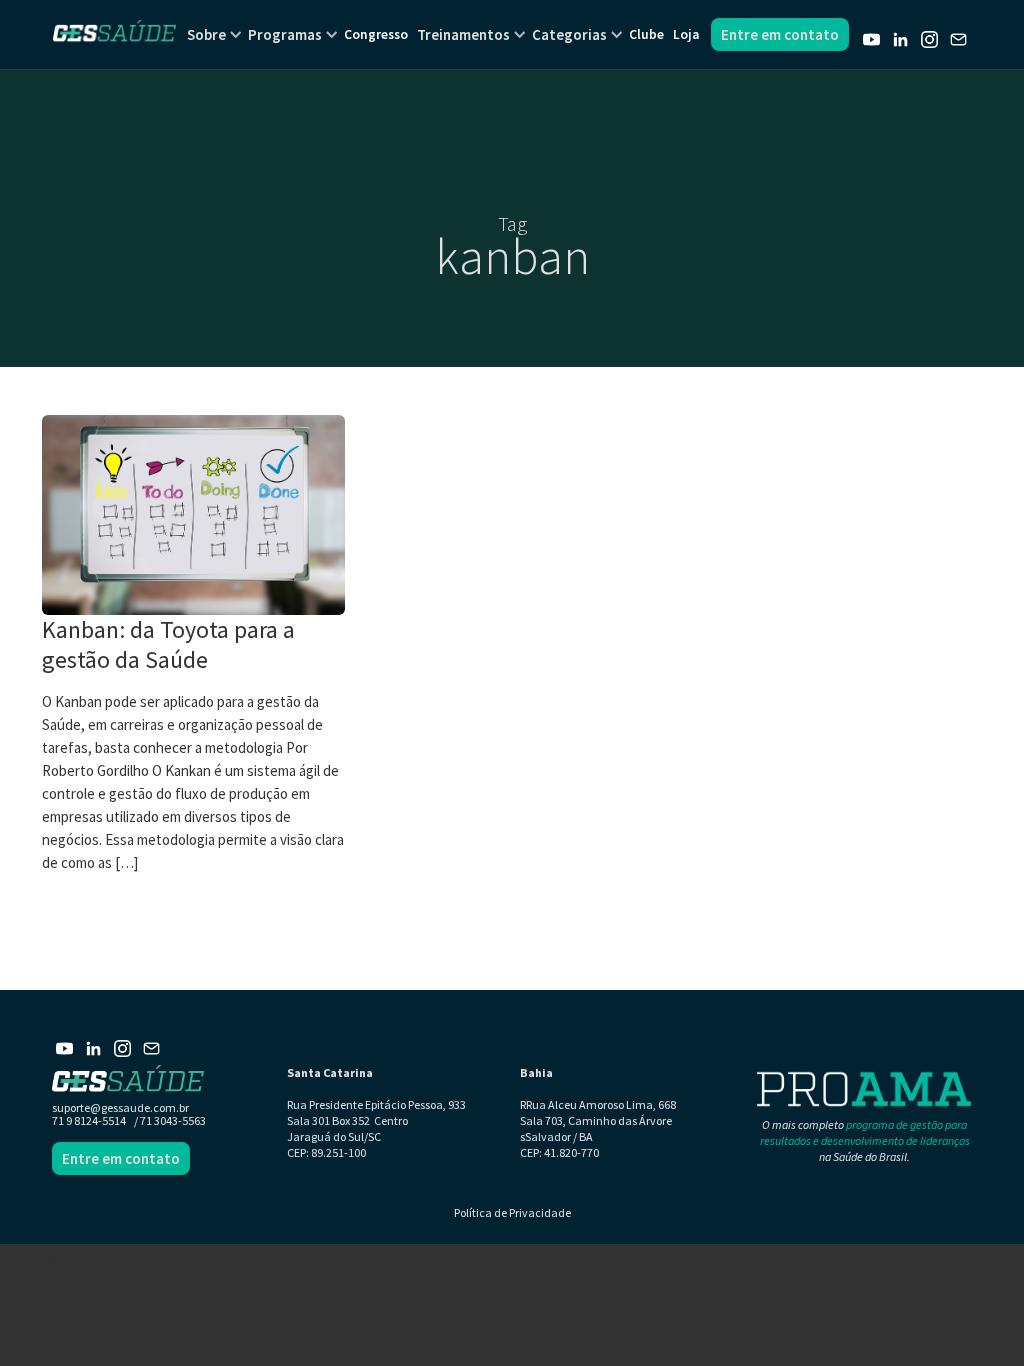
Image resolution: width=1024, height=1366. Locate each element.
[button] (206, 34)
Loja (686, 34)
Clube (646, 34)
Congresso (376, 34)
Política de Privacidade (512, 1212)
